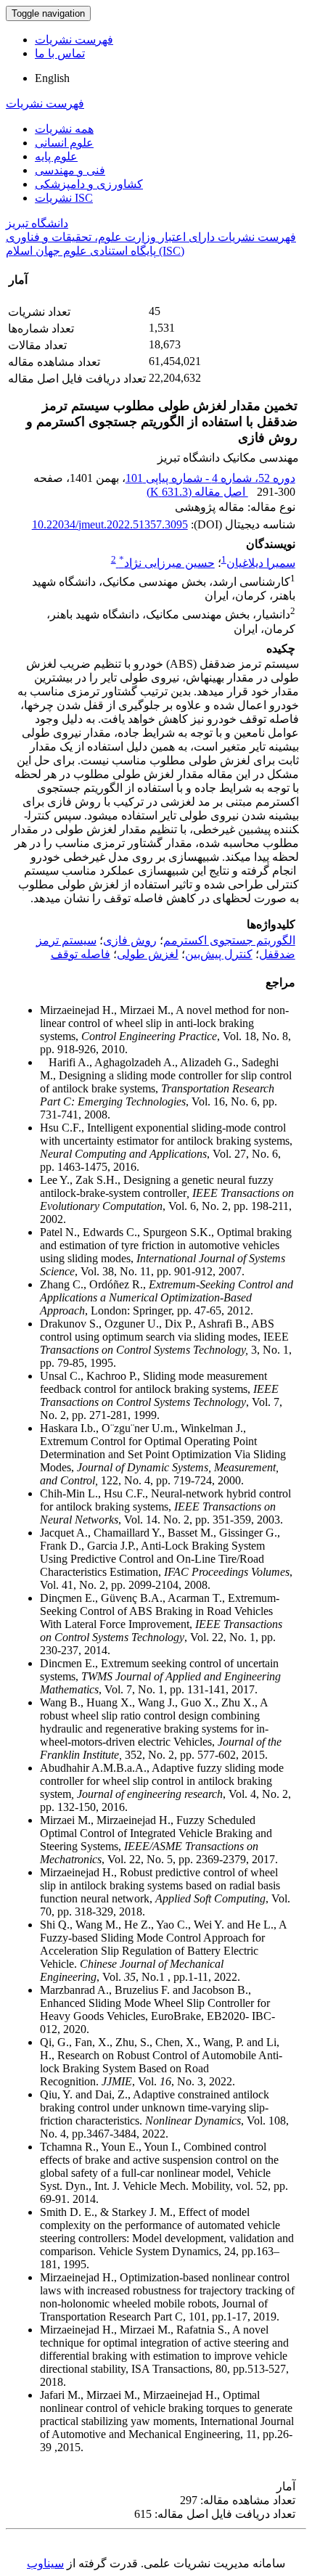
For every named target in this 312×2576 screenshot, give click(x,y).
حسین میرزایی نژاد (167, 563)
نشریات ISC (64, 198)
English (52, 78)
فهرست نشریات (74, 40)
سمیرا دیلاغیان (261, 563)
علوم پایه (56, 156)
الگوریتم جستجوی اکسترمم (229, 940)
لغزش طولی (148, 954)
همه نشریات (64, 129)
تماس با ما (60, 53)
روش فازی (130, 940)
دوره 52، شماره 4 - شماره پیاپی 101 (210, 478)
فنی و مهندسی (70, 170)
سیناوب (45, 2563)
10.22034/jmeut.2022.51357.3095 (110, 524)
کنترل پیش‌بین (219, 954)
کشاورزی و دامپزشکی (89, 184)
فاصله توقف (81, 954)
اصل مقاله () (197, 492)
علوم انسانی (64, 143)
